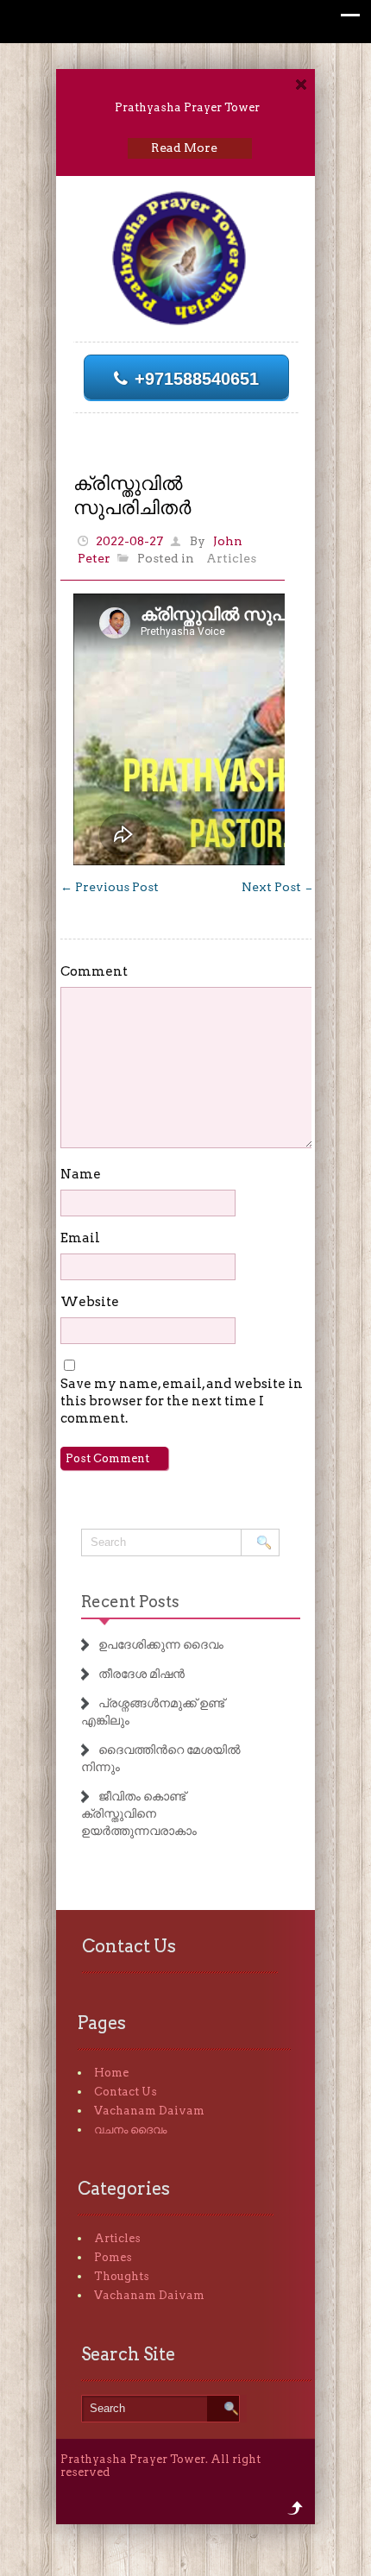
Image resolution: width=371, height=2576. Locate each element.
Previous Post (110, 887)
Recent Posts (130, 1602)
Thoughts (122, 2276)
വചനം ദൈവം (130, 2130)
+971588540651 (197, 379)
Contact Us (126, 2092)
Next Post (279, 887)
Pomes (113, 2257)
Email (80, 1238)
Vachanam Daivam (149, 2111)
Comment (94, 971)
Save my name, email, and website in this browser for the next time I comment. (182, 1401)
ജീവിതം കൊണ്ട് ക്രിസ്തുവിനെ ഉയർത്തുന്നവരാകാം (139, 1813)
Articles (231, 558)
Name (81, 1174)
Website (90, 1302)
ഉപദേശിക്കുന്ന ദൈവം (161, 1644)
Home (111, 2073)
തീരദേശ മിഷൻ (141, 1674)
